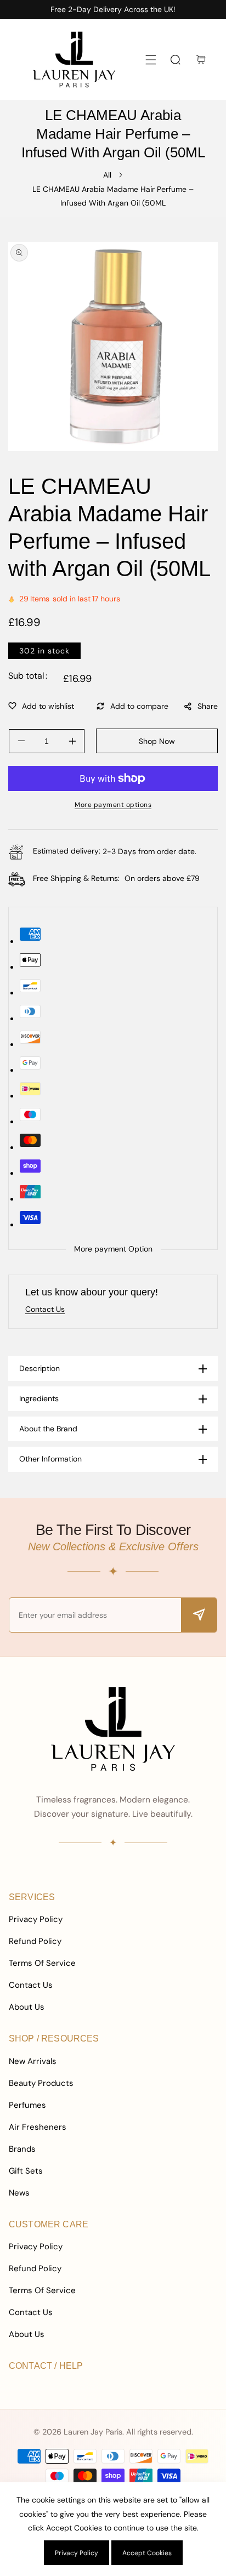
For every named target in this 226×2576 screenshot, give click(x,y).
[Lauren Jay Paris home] (113, 1728)
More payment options (113, 805)
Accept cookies (147, 2553)
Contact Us (31, 1985)
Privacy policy (77, 2553)
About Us (27, 2007)
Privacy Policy (36, 1919)
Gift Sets (26, 2171)
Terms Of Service (42, 1963)
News (19, 2193)
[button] (151, 59)
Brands (22, 2149)
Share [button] (208, 706)
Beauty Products (41, 2083)
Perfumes (27, 2105)
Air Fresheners (38, 2127)
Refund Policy (35, 1941)
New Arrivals (33, 2061)
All (107, 175)
